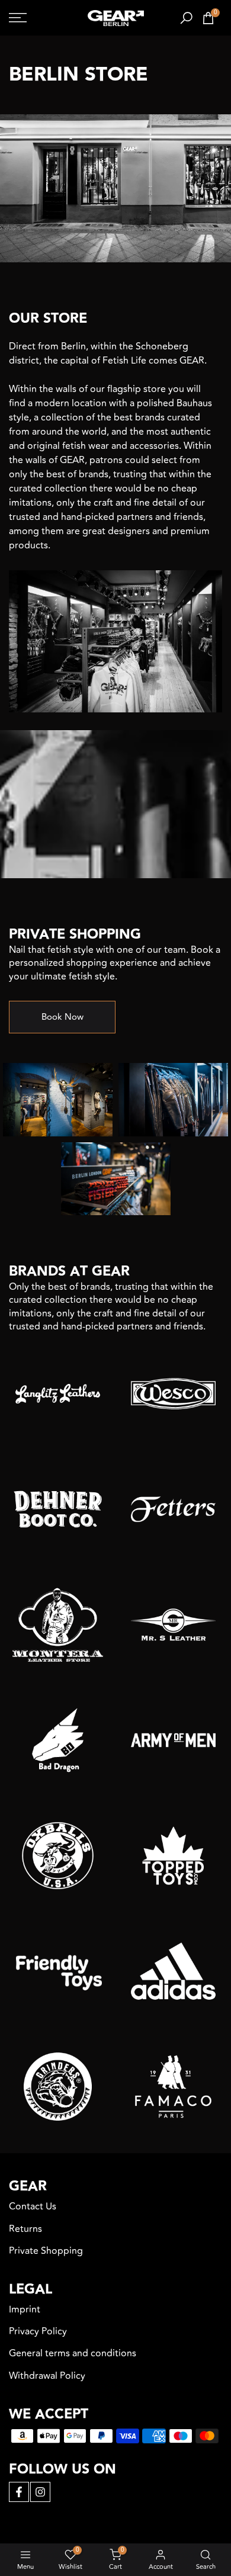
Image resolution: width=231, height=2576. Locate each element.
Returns (25, 2229)
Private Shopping (46, 2251)
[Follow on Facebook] (19, 2492)
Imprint (25, 2310)
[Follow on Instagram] (40, 2492)
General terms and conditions (73, 2353)
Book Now (62, 1017)
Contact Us (33, 2206)
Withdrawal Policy (47, 2376)
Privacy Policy (38, 2331)
